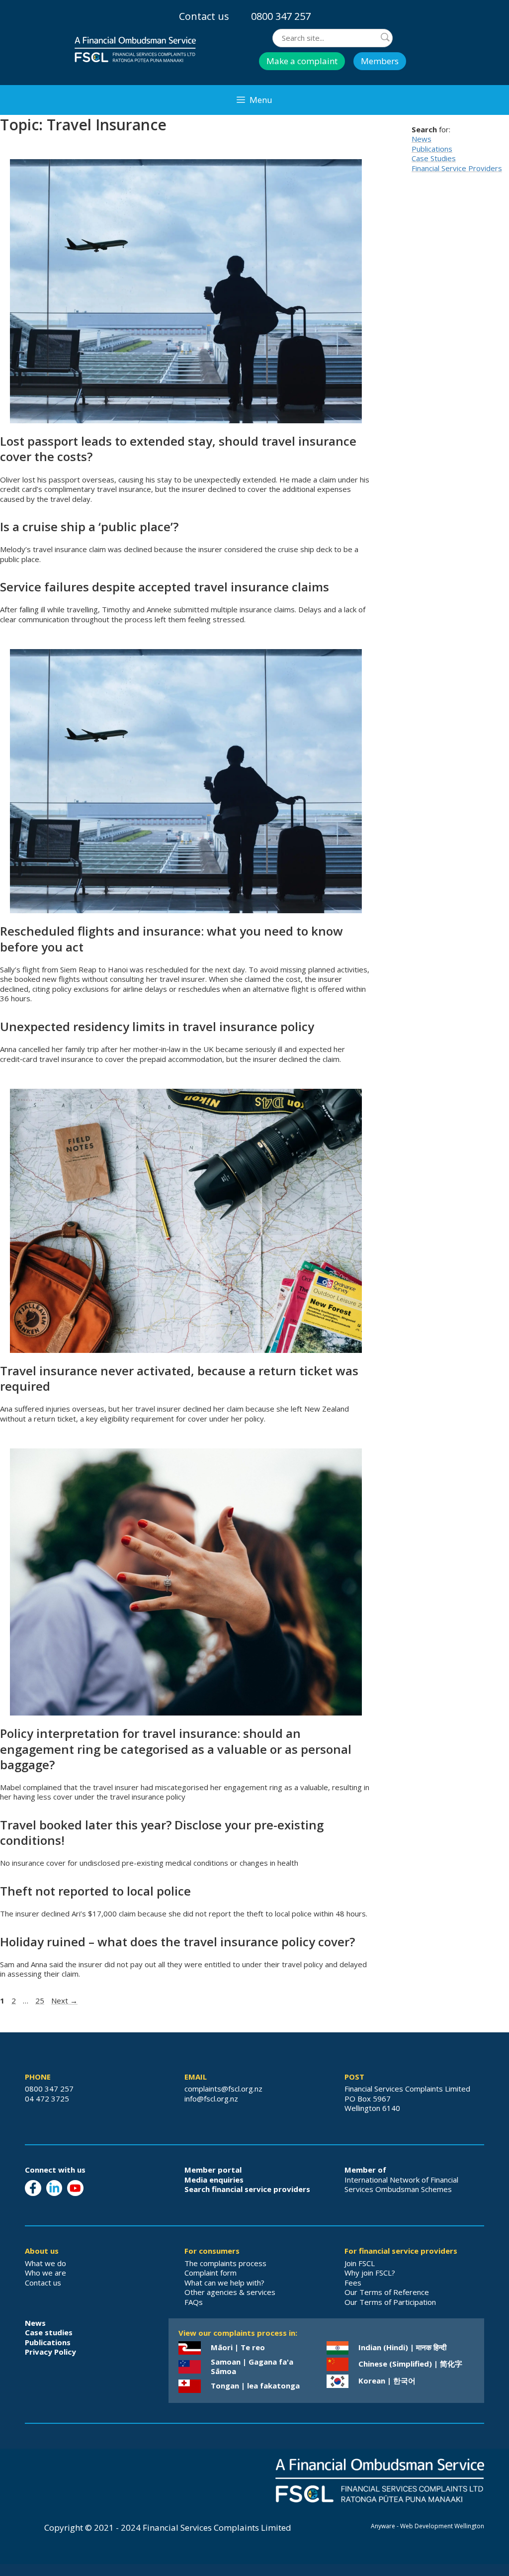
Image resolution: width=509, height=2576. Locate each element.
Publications (432, 149)
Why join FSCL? (370, 2273)
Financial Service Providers (457, 168)
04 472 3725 (47, 2099)
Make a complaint (302, 61)
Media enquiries (214, 2180)
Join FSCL (360, 2263)
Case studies (49, 2332)
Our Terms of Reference (387, 2292)
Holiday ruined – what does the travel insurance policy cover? (177, 1942)
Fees (353, 2283)
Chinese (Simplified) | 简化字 (410, 2364)
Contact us (204, 16)
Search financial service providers (247, 2189)
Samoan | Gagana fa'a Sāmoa (252, 2367)
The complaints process (225, 2263)
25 (41, 2001)
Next (64, 2001)
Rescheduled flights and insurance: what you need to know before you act (171, 939)
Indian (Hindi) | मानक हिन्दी (402, 2347)
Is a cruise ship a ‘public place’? (89, 526)
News (422, 139)
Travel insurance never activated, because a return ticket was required (179, 1378)
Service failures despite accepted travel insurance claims (165, 587)
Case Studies (434, 158)
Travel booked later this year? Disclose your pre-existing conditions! (162, 1832)
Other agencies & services (230, 2292)
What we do (45, 2263)
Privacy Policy (50, 2352)
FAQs (194, 2302)
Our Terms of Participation (390, 2302)
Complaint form (211, 2273)
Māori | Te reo (238, 2347)
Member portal (213, 2170)
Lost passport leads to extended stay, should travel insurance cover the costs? (178, 449)
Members (380, 61)
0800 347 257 (281, 16)
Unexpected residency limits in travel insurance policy (157, 1026)
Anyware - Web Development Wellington (427, 2526)
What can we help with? (224, 2283)
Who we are (45, 2273)
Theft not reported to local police (95, 1891)
